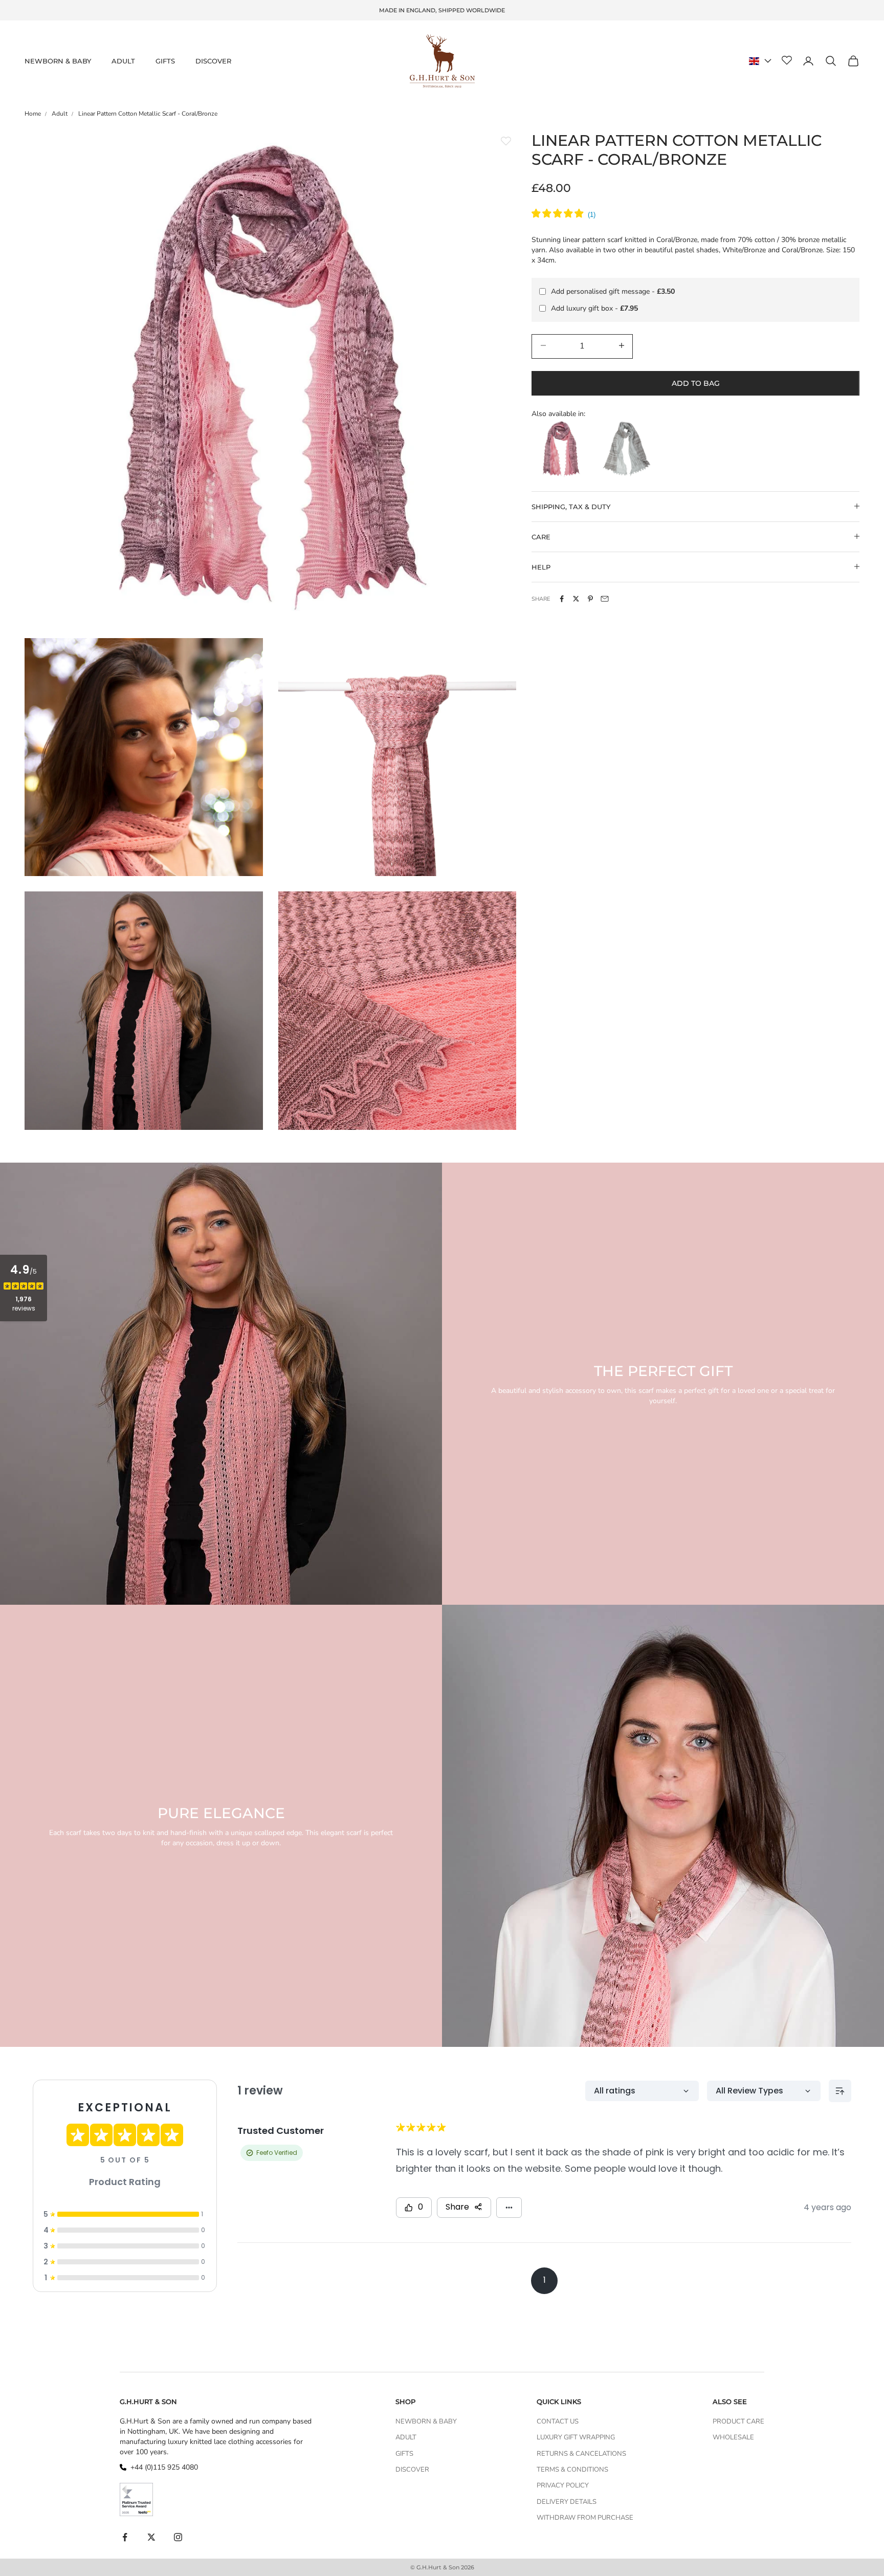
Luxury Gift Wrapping (576, 2437)
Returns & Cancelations (581, 2454)
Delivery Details (567, 2502)
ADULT (123, 61)
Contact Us (558, 2421)
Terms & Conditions (572, 2470)
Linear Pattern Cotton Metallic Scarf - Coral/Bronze (148, 114)
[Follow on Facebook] (125, 2537)
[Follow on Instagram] (178, 2537)
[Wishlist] (787, 61)
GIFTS (165, 61)
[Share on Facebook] (562, 599)
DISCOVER (213, 61)
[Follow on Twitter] (151, 2537)
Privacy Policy (563, 2485)
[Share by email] (605, 599)
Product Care (738, 2421)
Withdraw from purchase (585, 2518)
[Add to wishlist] (506, 141)
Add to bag (696, 383)
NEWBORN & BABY (58, 61)
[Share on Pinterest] (590, 599)
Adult (60, 114)
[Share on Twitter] (576, 599)
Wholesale (733, 2437)
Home (33, 114)
